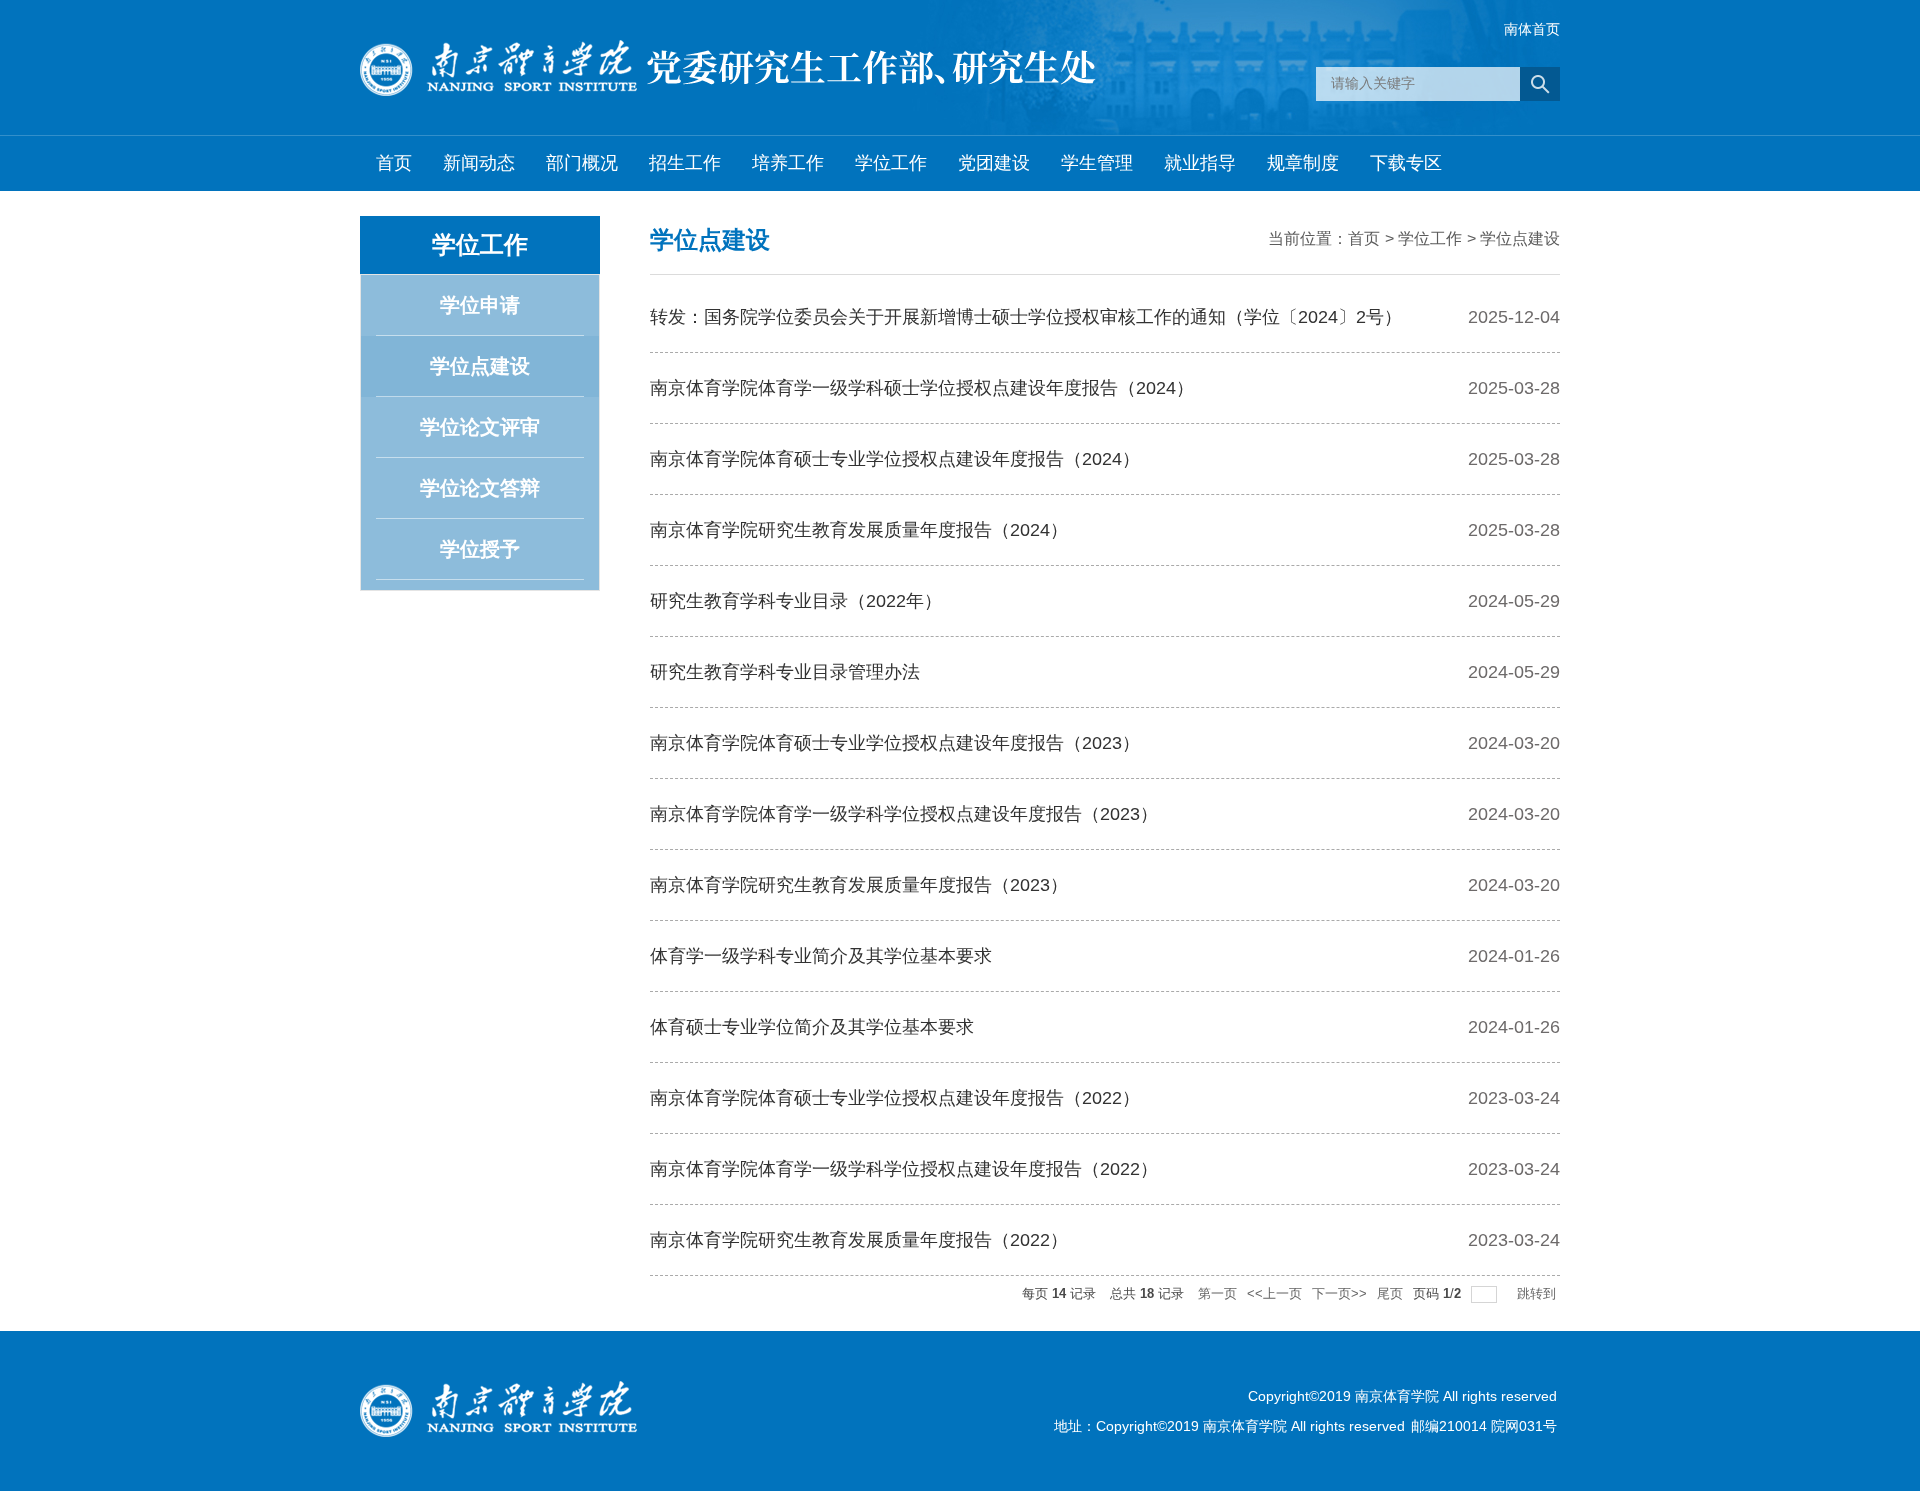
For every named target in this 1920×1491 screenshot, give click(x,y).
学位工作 (891, 163)
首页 (394, 163)
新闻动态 (479, 163)
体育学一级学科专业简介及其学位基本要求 (821, 956)
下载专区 (1406, 163)
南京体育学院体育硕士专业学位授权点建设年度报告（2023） (895, 743)
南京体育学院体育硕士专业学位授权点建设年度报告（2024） (895, 459)
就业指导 (1200, 163)
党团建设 (994, 163)
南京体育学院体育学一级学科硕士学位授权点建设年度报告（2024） (922, 388)
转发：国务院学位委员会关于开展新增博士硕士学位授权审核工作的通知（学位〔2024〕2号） (1026, 317)
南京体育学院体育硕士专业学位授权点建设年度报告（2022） (895, 1098)
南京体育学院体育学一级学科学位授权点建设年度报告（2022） (904, 1169)
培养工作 (788, 163)
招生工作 (685, 163)
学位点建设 (1520, 238)
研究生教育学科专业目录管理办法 (785, 672)
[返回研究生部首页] (728, 72)
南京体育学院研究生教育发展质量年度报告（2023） (859, 885)
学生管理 (1097, 163)
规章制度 (1303, 163)
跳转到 (1538, 1293)
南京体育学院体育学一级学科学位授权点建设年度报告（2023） (904, 814)
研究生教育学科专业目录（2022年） (796, 601)
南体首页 (1532, 29)
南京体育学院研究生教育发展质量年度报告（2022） (859, 1240)
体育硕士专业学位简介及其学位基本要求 (812, 1027)
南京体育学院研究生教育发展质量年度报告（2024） (859, 530)
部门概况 (582, 163)
